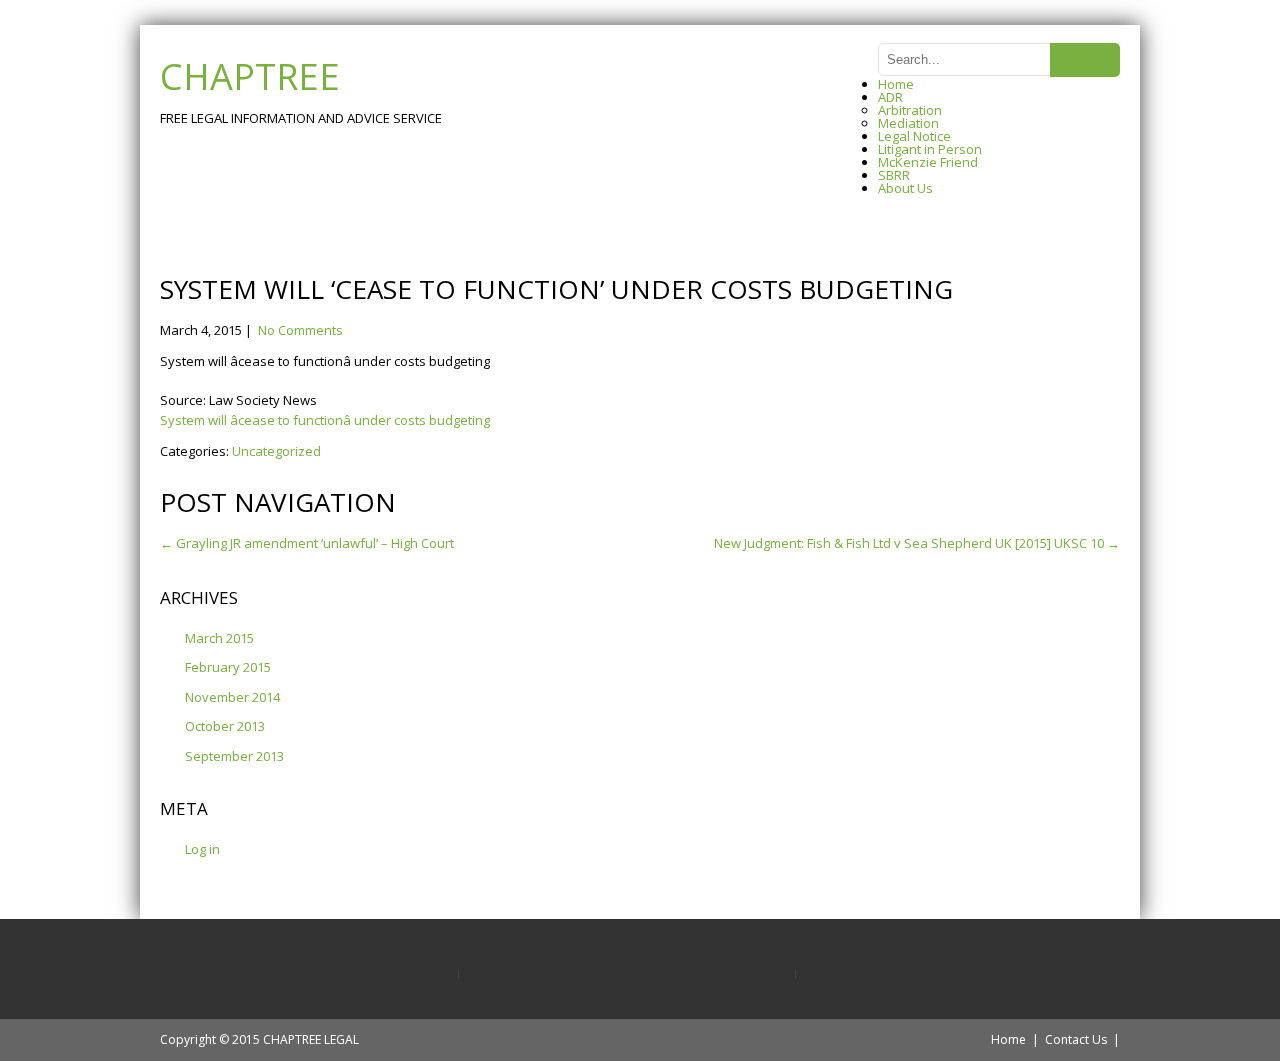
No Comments (300, 330)
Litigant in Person (930, 149)
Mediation (908, 123)
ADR (890, 97)
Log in (202, 849)
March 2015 (219, 638)
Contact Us (1076, 1039)
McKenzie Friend (928, 162)
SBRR (894, 175)
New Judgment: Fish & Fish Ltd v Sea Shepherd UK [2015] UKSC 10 (917, 543)
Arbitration (910, 110)
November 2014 (232, 697)
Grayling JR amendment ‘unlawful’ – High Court (307, 543)
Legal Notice (914, 136)
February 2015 (228, 667)
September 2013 (234, 756)
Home (896, 84)
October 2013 (225, 726)
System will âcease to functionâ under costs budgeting (325, 420)
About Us (905, 188)
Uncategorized (276, 451)
